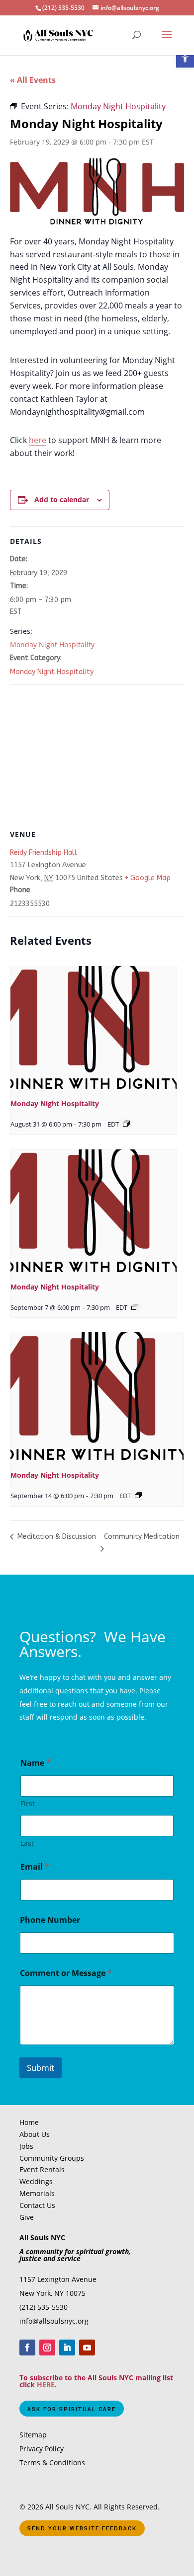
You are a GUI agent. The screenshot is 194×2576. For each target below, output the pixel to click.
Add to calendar (62, 499)
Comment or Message (66, 1973)
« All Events (33, 80)
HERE (46, 2385)
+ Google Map (148, 878)
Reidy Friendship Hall (44, 853)
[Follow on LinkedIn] (67, 2348)
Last (27, 1843)
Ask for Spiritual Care (72, 2409)
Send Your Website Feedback (82, 2529)
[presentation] (94, 1028)
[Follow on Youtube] (87, 2348)
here (38, 440)
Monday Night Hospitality (52, 644)
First (28, 1803)
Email (35, 1867)
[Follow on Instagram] (47, 2348)
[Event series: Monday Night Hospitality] (126, 1124)
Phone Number (50, 1920)
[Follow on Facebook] (27, 2348)
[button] (185, 59)
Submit (41, 2068)
